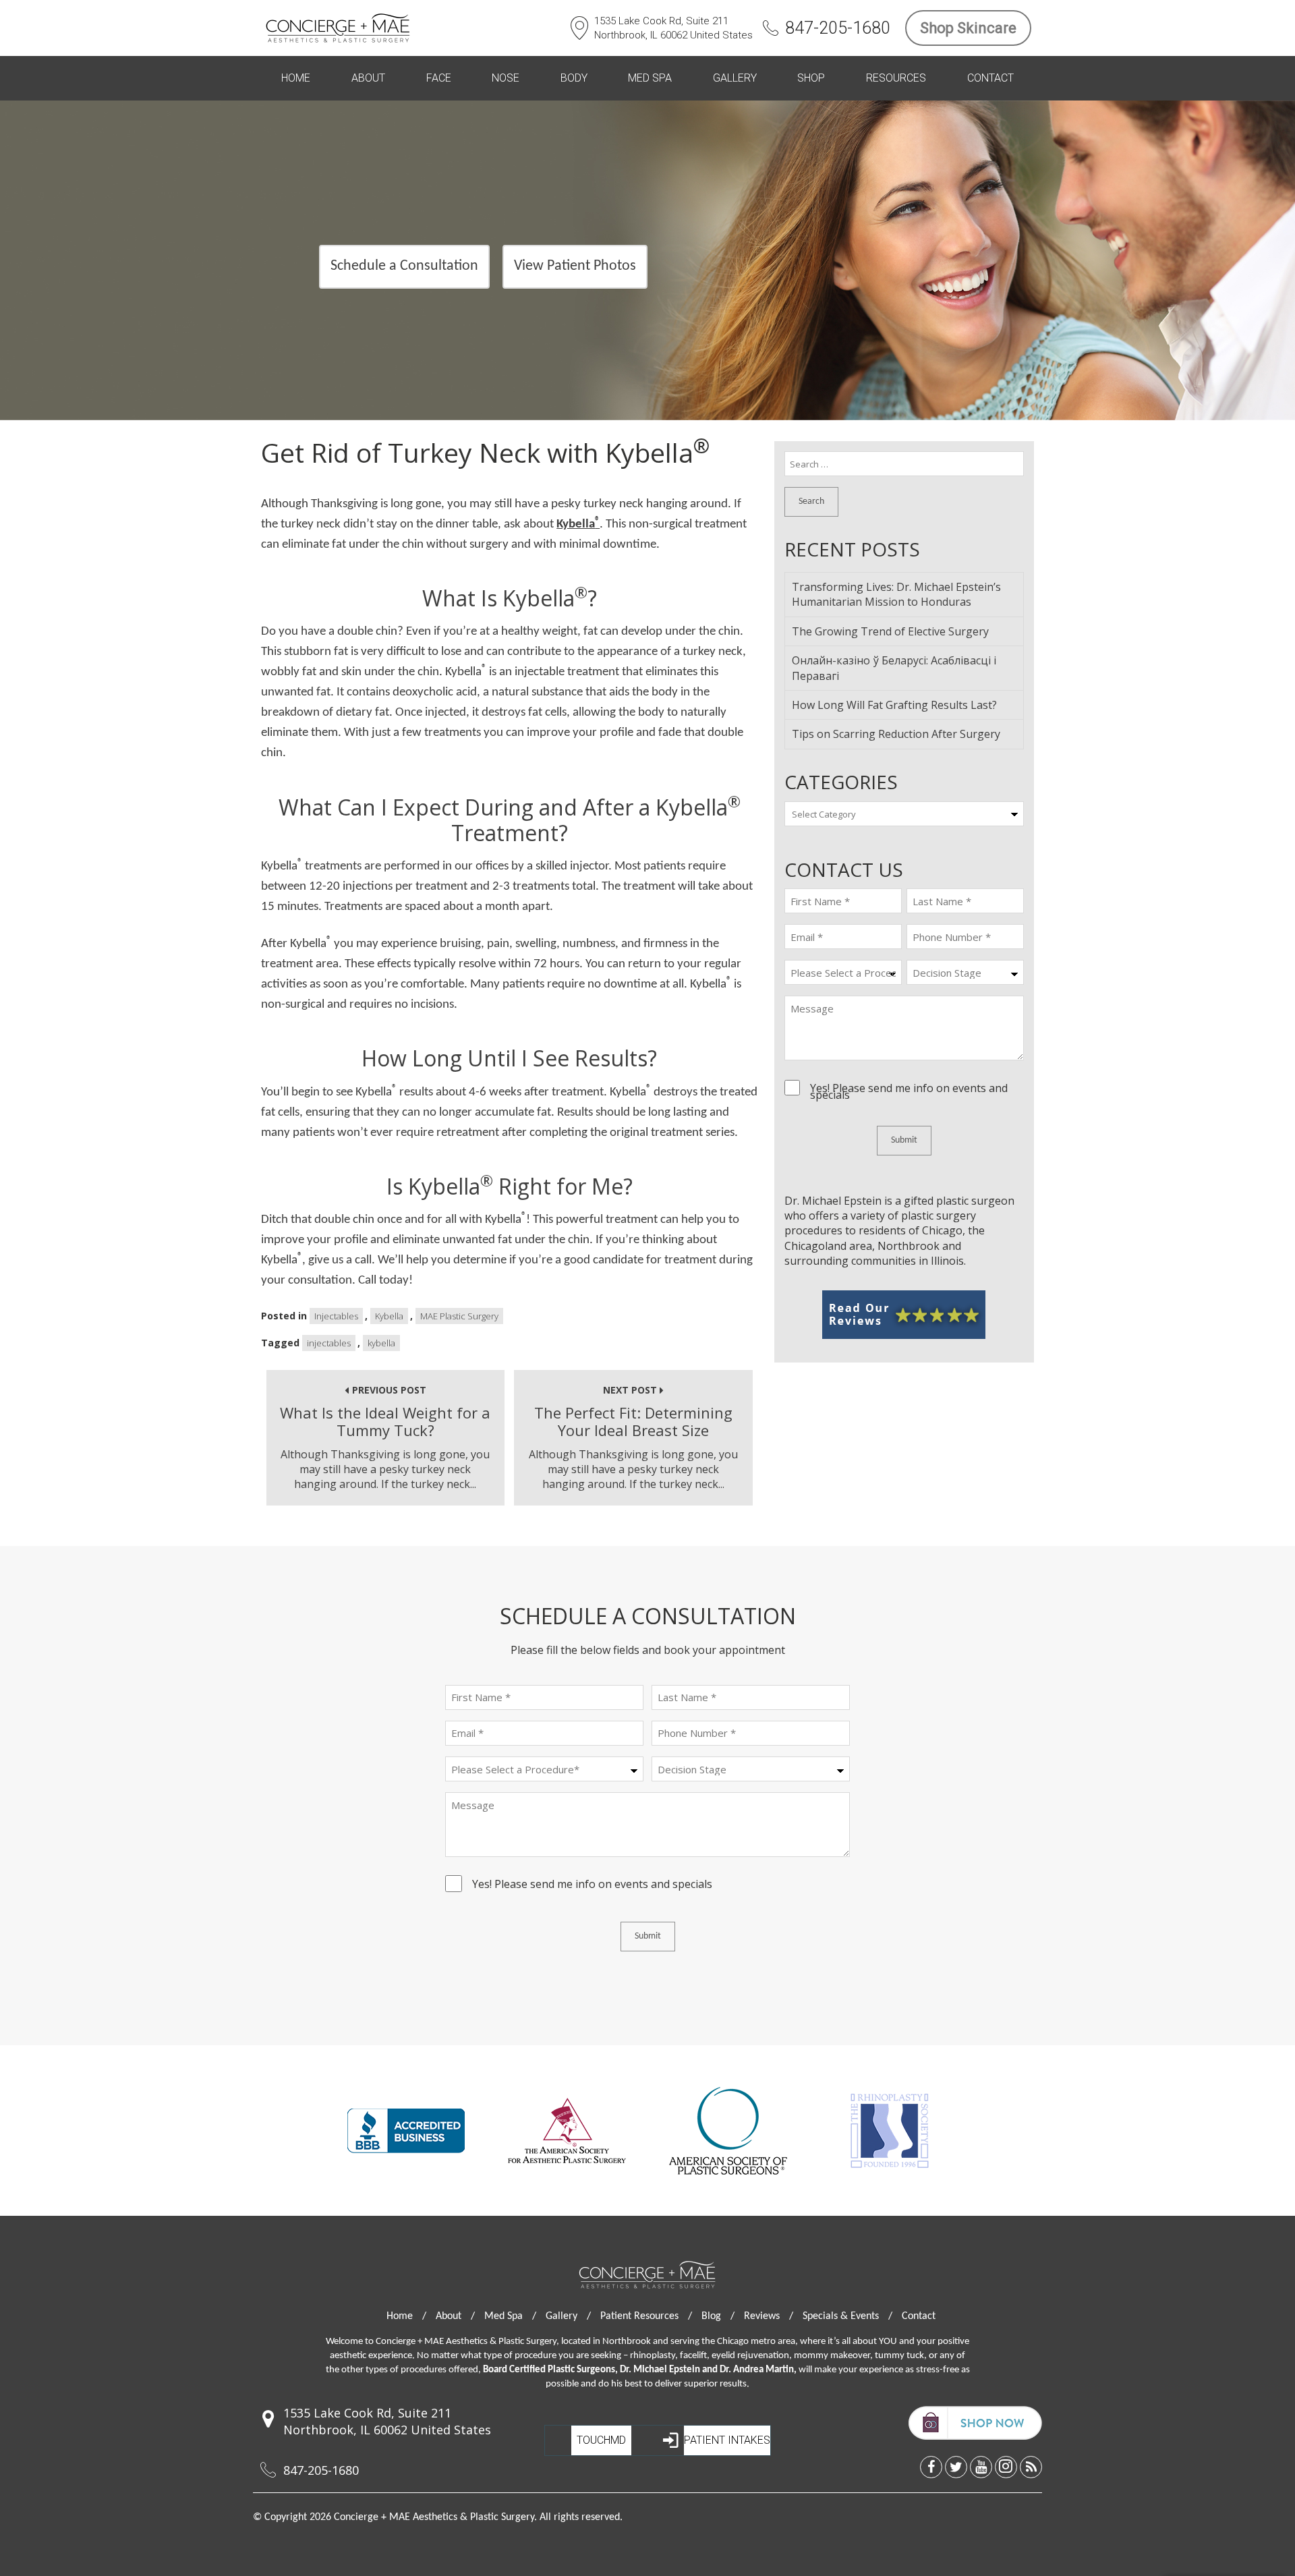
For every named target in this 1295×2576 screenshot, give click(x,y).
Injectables (336, 1316)
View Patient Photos (575, 266)
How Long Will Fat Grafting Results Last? (894, 705)
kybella (381, 1343)
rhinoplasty (653, 2356)
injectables (329, 1343)
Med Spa (650, 78)
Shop (811, 78)
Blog (718, 2316)
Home (296, 78)
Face (439, 78)
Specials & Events (847, 2316)
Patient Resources (646, 2316)
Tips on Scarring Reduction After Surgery (896, 734)
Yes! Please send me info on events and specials (909, 1091)
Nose (506, 78)
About (368, 78)
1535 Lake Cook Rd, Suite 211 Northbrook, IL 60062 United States (673, 28)
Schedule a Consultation (404, 266)
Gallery (735, 78)
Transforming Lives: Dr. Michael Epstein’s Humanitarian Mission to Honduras (896, 594)
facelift (693, 2356)
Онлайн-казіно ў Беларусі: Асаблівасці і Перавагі (894, 668)
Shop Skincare (968, 28)
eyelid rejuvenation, (752, 2356)
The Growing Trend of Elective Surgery (890, 631)
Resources (896, 78)
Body (574, 78)
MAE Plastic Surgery (459, 1316)
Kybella (578, 524)
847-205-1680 (838, 28)
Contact (990, 78)
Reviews (769, 2316)
